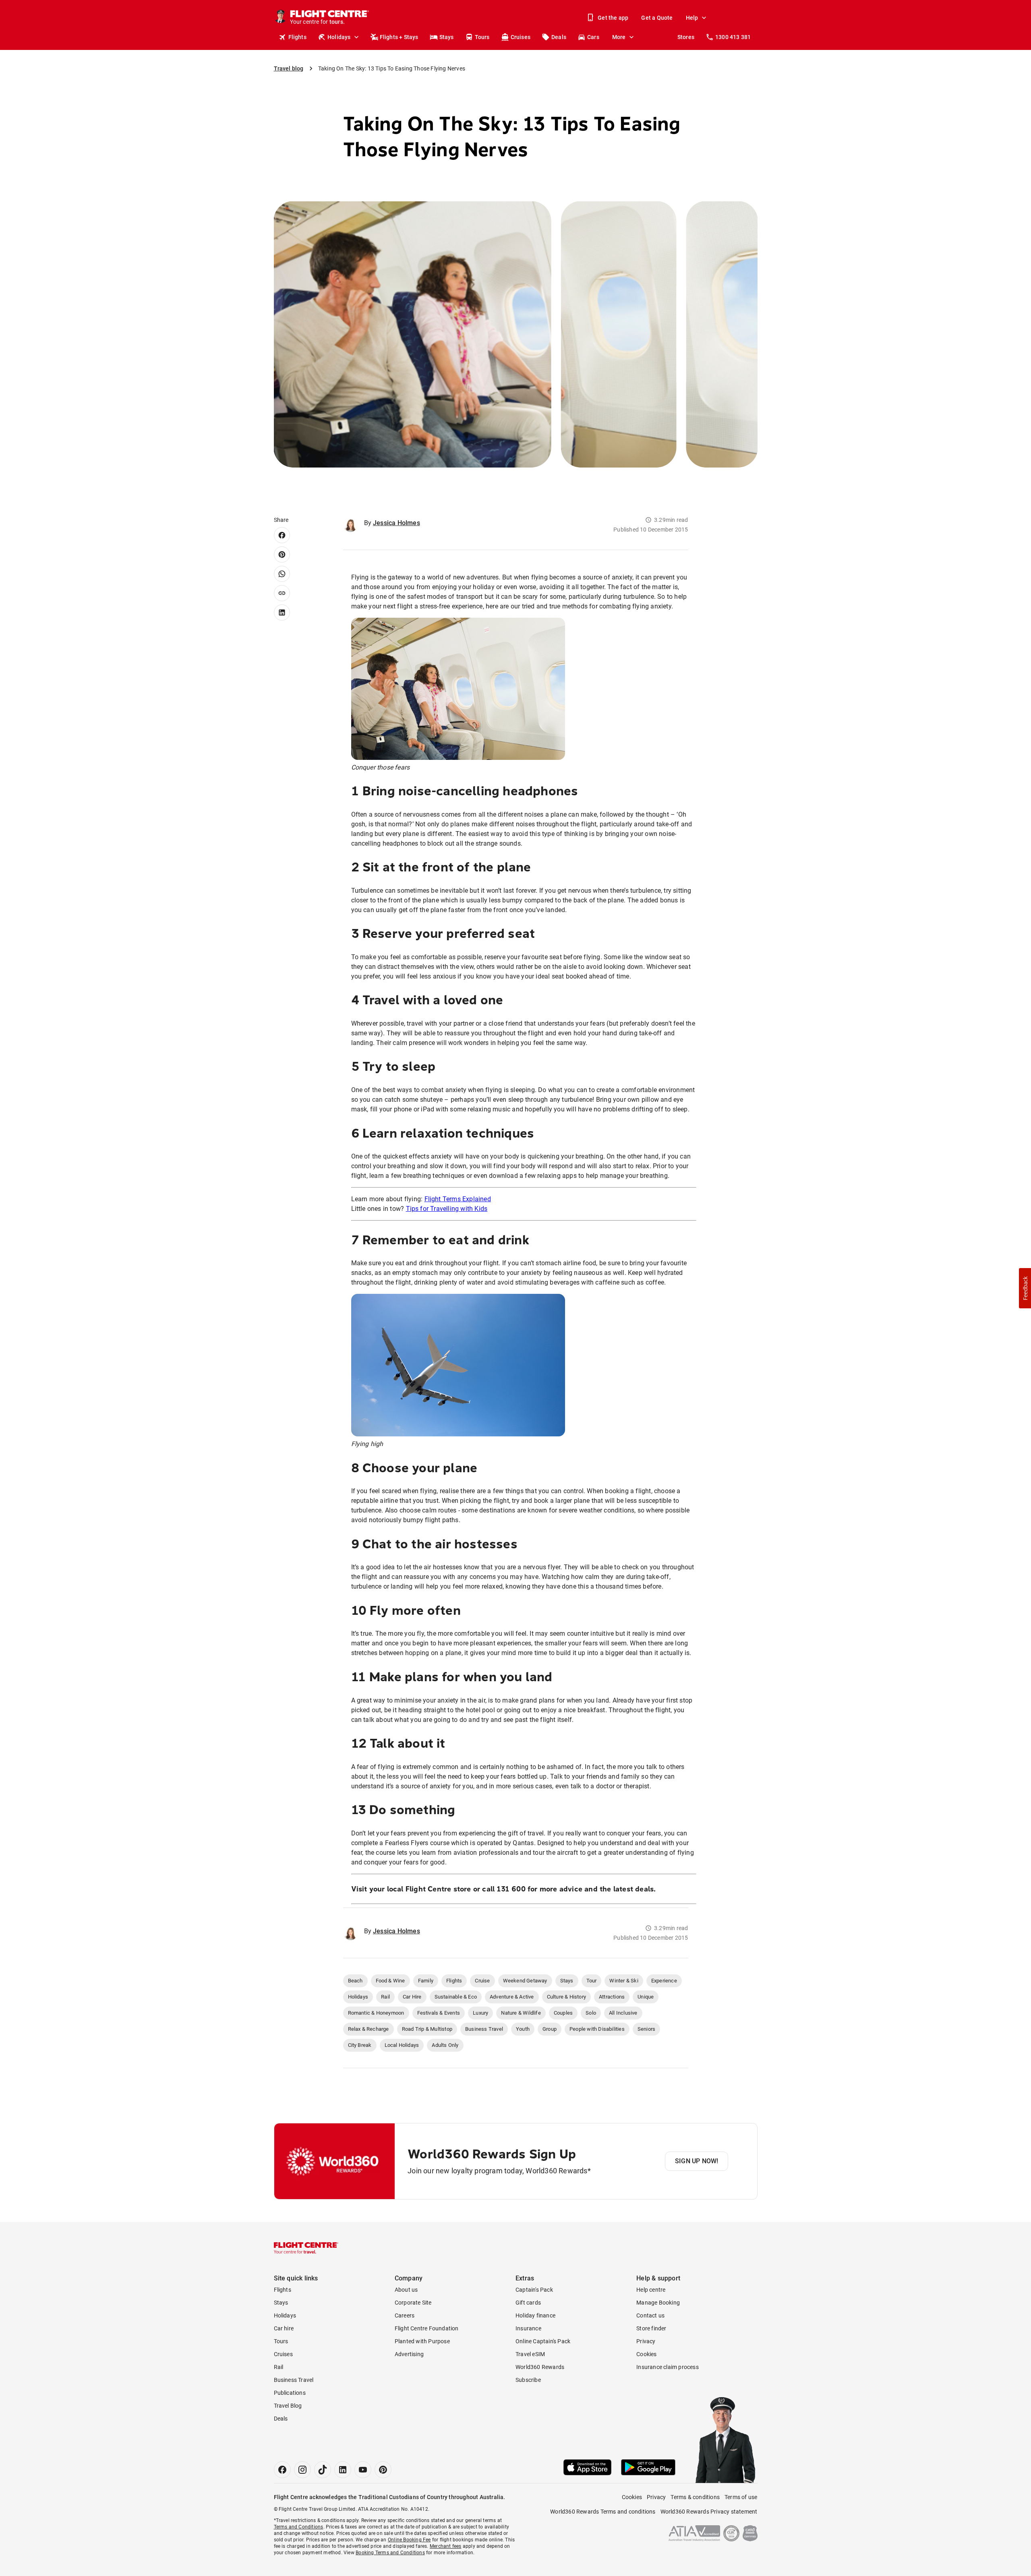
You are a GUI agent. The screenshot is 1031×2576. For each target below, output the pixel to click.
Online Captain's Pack (543, 2341)
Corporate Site (413, 2303)
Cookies (646, 2354)
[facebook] (282, 2470)
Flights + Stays (399, 37)
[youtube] (363, 2470)
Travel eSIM (530, 2354)
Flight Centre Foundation (427, 2328)
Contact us (650, 2315)
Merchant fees (446, 2546)
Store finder (651, 2328)
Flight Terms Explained (458, 1199)
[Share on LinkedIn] (282, 612)
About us (406, 2290)
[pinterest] (383, 2470)
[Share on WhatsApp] (282, 574)
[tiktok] (323, 2470)
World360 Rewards (540, 2367)
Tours (482, 37)
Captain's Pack (534, 2290)
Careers (405, 2315)
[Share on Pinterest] (282, 555)
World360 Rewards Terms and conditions (603, 2512)
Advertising (409, 2354)
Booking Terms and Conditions (390, 2553)
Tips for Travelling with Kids (447, 1209)
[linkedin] (343, 2470)
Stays (447, 37)
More (619, 37)
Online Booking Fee (409, 2540)
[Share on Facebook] (282, 535)
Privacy (646, 2341)
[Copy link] (282, 593)
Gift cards (528, 2303)
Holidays (339, 37)
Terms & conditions (695, 2497)
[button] (1025, 1288)
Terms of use (741, 2497)
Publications (290, 2393)
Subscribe (528, 2380)
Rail (279, 2367)
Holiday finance (535, 2315)
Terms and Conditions (299, 2527)
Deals (559, 37)
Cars (593, 37)
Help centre (651, 2290)
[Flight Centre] (306, 2248)
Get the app (613, 18)
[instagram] (302, 2470)
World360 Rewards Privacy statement (709, 2512)
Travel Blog (288, 2406)
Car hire (284, 2328)
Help (692, 18)
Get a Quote (657, 18)
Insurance (528, 2328)
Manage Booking (658, 2303)
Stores (686, 37)
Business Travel (294, 2380)
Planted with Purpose (422, 2341)
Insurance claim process (668, 2367)
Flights (297, 37)
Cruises (521, 37)
